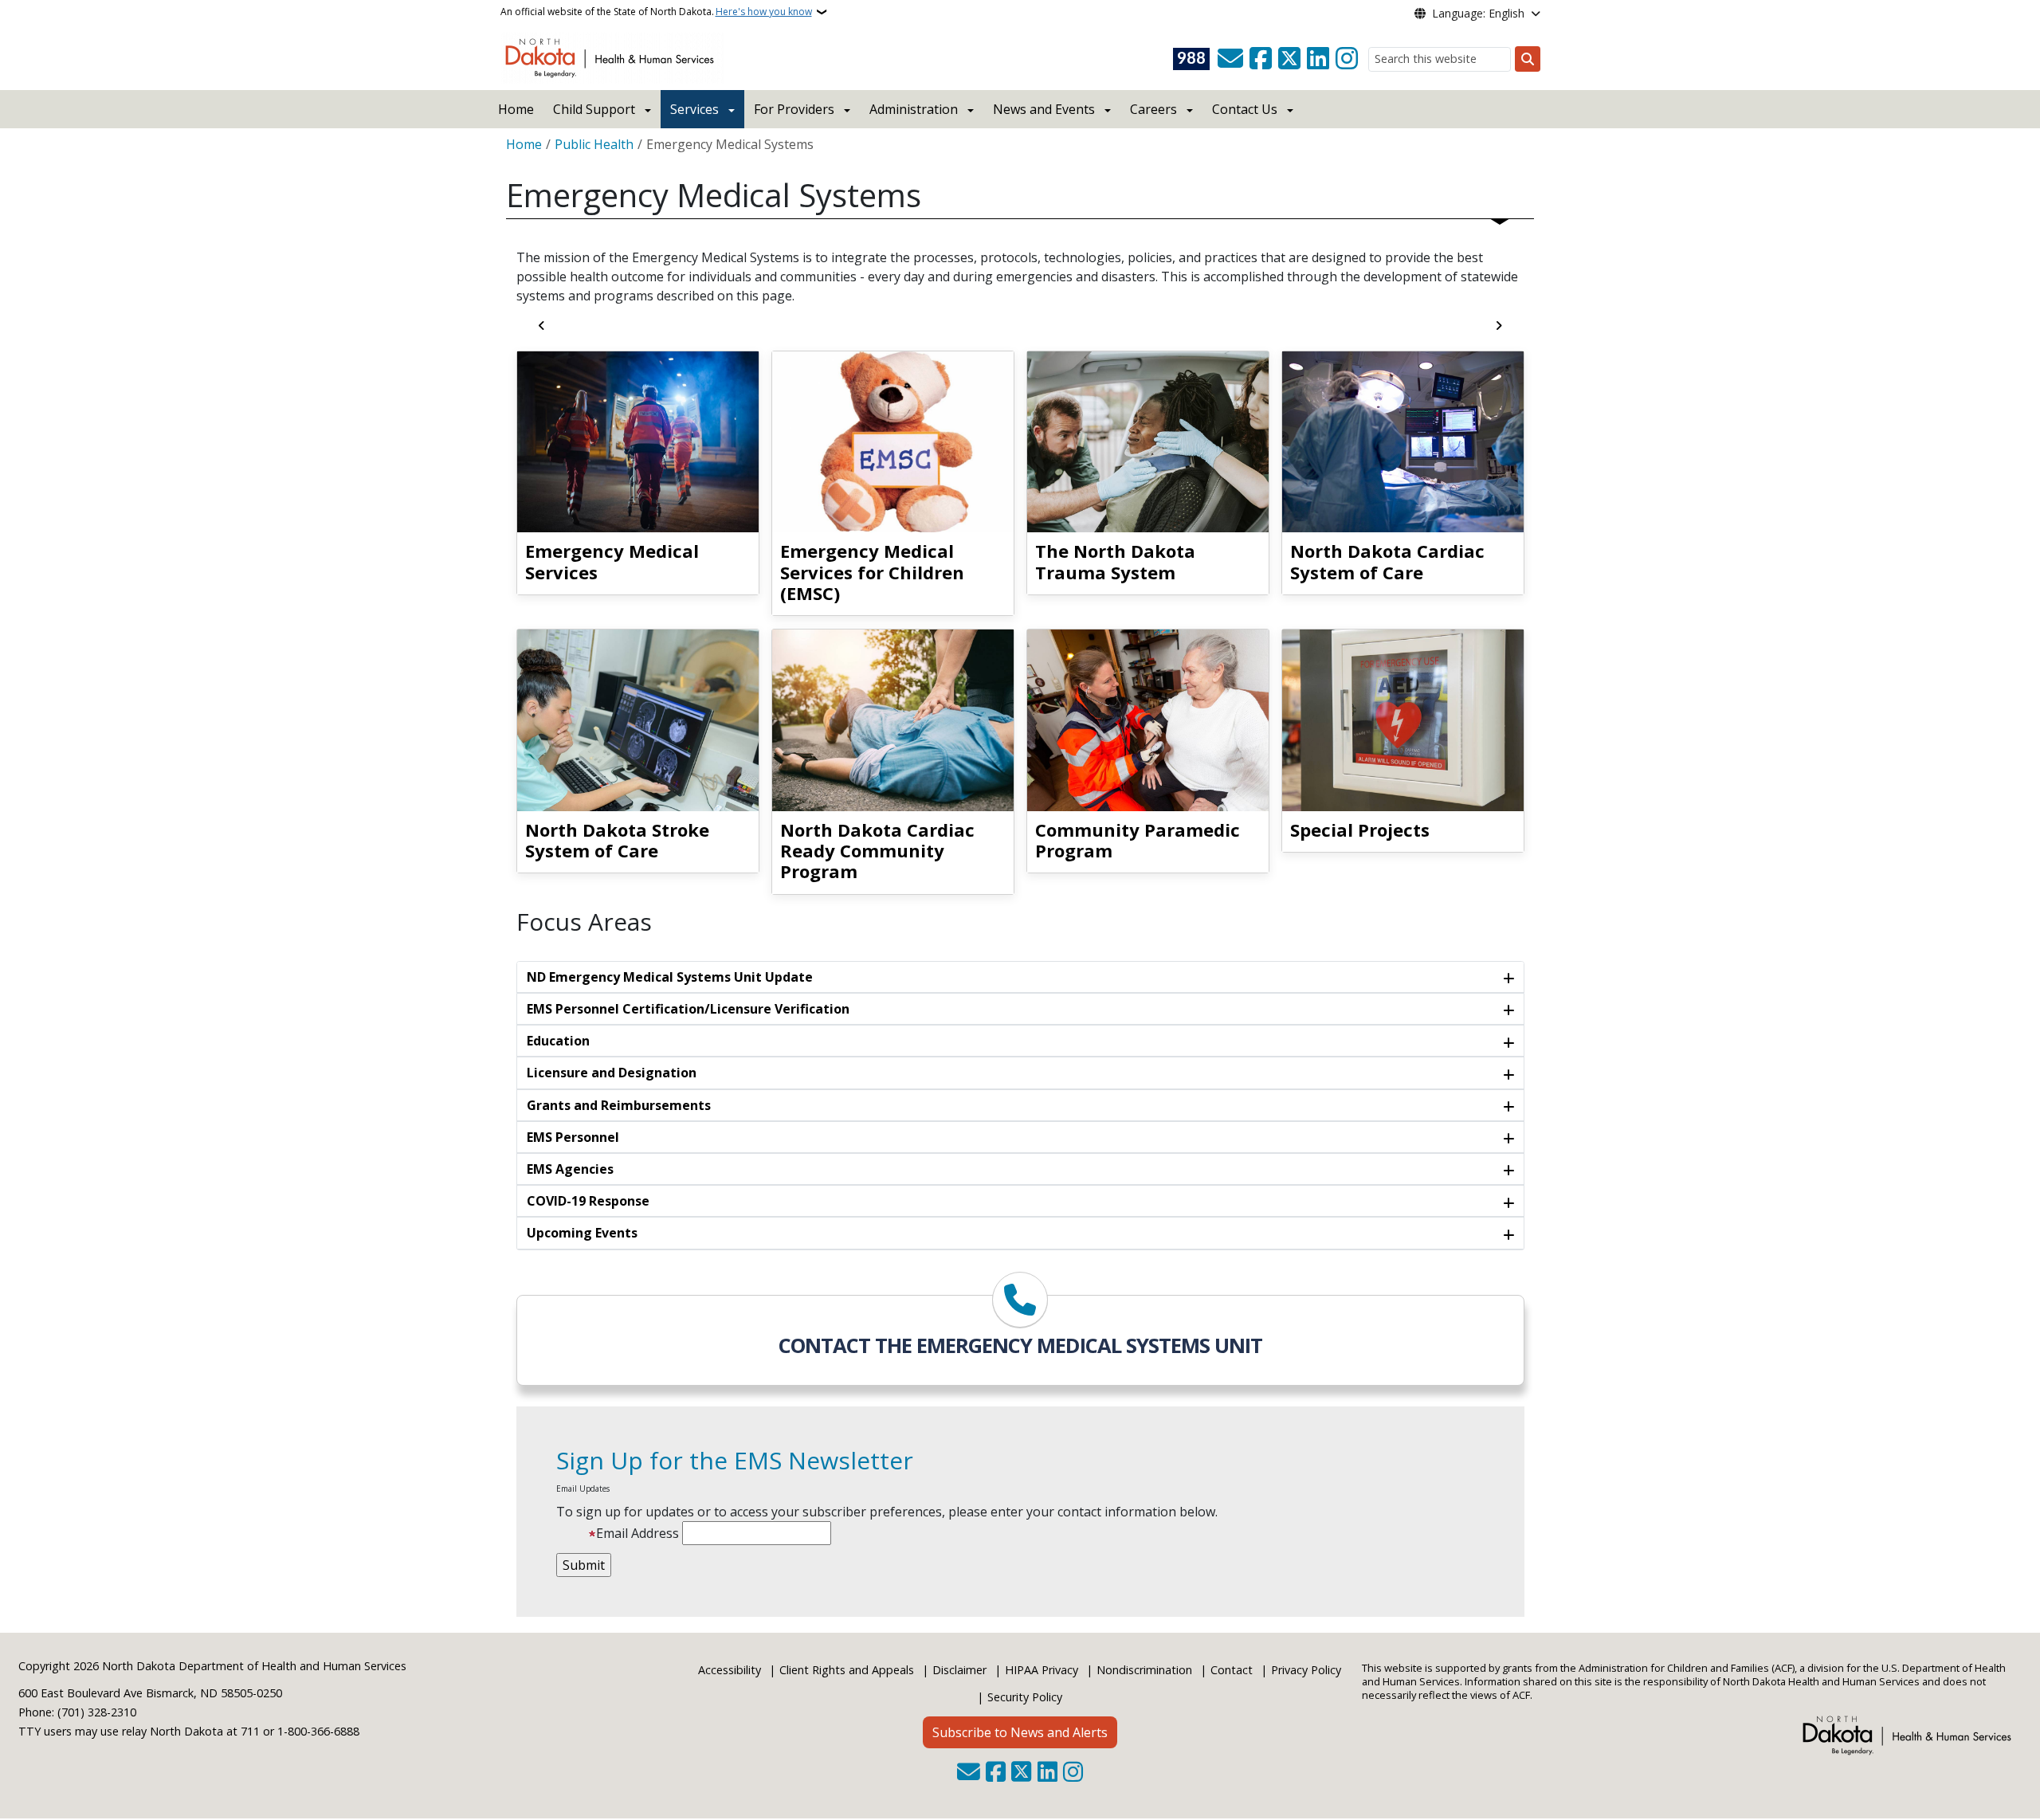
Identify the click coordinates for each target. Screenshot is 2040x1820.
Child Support (594, 109)
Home (516, 109)
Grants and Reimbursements (619, 1105)
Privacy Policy (1306, 1670)
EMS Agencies (570, 1169)
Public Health (594, 144)
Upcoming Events (582, 1233)
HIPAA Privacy (1042, 1670)
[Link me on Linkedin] (1318, 59)
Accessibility (730, 1670)
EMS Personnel (573, 1137)
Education (558, 1041)
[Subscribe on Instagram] (1347, 59)
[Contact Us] (1230, 59)
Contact (1232, 1670)
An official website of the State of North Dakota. (656, 12)
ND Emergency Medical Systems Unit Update (670, 977)
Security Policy (1025, 1697)
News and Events (1044, 109)
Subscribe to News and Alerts (1020, 1732)
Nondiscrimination (1144, 1670)
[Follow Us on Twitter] (1289, 59)
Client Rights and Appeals (847, 1670)
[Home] (612, 57)
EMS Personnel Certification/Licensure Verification (688, 1009)
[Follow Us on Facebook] (1261, 59)
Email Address (637, 1533)
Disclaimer (959, 1670)
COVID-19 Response (588, 1201)
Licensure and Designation (612, 1073)
